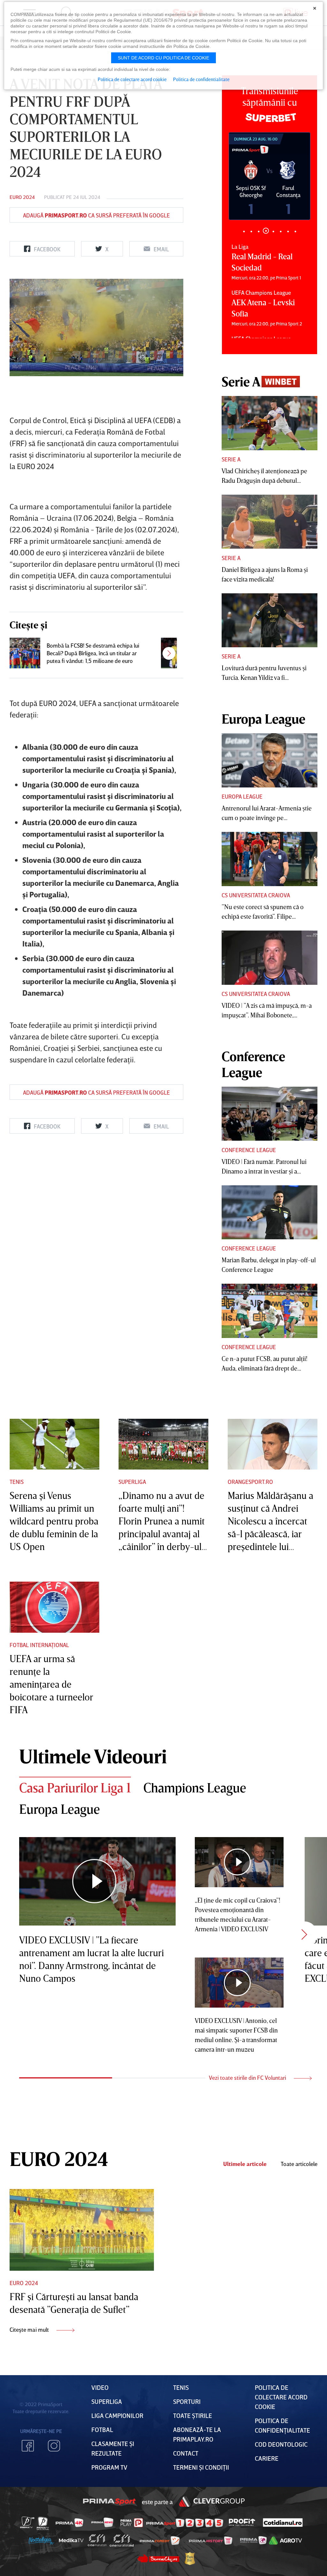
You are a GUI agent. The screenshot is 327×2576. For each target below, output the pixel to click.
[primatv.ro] (27, 2522)
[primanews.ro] (103, 2522)
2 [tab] (251, 231)
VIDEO (100, 2387)
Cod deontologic (281, 2444)
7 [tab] (288, 231)
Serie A (231, 459)
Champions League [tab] (195, 1788)
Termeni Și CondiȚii (201, 2467)
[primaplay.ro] (132, 2523)
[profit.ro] (242, 2523)
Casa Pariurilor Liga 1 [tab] (75, 1788)
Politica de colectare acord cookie (281, 2397)
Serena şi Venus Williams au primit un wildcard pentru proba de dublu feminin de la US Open (54, 1521)
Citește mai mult (30, 2329)
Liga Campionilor (117, 2415)
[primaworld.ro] (253, 2540)
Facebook (28, 2446)
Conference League (249, 1150)
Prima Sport (110, 2502)
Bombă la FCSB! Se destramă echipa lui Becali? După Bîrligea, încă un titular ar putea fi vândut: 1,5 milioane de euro (93, 653)
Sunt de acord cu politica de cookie (163, 58)
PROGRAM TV (109, 2467)
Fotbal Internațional (39, 1645)
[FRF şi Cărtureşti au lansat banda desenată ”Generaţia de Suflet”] (82, 2230)
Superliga (132, 1482)
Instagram (54, 2446)
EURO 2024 (22, 197)
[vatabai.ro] (190, 2559)
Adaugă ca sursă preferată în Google (96, 215)
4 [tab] (266, 231)
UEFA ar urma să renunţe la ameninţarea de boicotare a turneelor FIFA (51, 1684)
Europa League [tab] (60, 1809)
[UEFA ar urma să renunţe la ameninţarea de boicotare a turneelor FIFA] (54, 1607)
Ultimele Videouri (93, 1756)
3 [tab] (259, 231)
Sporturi (187, 2401)
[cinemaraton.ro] (97, 2540)
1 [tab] (244, 231)
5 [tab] (273, 231)
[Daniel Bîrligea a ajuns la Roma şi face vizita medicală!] (270, 522)
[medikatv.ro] (71, 2540)
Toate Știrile (193, 2415)
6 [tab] (281, 231)
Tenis (17, 1482)
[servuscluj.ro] (158, 2558)
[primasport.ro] (185, 2523)
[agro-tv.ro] (285, 2541)
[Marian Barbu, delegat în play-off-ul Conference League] (270, 1212)
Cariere (267, 2458)
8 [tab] (295, 231)
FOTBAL (102, 2429)
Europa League (242, 796)
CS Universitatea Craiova (256, 895)
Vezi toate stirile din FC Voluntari (248, 2078)
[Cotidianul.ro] (283, 2522)
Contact (186, 2453)
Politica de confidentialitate (201, 79)
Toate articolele (299, 2164)
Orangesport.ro (250, 1482)
